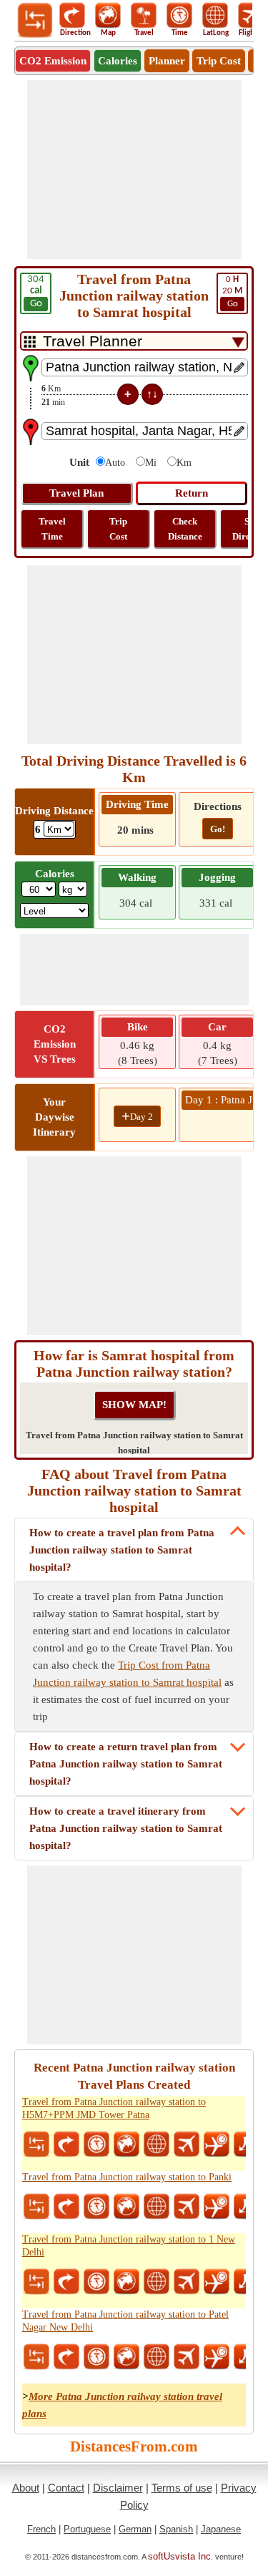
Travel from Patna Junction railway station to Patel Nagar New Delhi (125, 2321)
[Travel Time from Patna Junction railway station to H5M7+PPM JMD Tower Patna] (96, 2145)
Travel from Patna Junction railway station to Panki (127, 2177)
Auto (115, 463)
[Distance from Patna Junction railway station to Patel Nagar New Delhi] (36, 2357)
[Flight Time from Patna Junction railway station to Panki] (217, 2207)
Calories (118, 61)
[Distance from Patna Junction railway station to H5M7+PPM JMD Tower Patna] (36, 2145)
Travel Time (52, 529)
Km (184, 463)
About (26, 2488)
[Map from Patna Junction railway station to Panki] (126, 2207)
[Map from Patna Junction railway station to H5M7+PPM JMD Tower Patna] (126, 2145)
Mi (151, 463)
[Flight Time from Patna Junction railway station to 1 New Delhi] (217, 2282)
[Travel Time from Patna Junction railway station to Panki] (96, 2207)
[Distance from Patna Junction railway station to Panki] (36, 2207)
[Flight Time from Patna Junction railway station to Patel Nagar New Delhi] (217, 2357)
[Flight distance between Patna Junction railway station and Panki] (187, 2207)
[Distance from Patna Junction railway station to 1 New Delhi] (36, 2282)
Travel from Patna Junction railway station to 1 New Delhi (129, 2246)
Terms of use (182, 2488)
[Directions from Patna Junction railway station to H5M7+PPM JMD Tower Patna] (66, 2145)
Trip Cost (219, 61)
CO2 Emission (53, 61)
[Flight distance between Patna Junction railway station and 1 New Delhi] (187, 2282)
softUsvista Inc (179, 2556)
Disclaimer (118, 2488)
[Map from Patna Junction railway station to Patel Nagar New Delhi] (126, 2357)
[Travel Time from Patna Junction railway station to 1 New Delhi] (96, 2282)
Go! (218, 829)
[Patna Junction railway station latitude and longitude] (157, 2145)
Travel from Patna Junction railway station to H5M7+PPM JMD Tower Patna (114, 2108)
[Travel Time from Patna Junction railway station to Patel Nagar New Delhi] (96, 2357)
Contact (66, 2488)
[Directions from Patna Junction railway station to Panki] (66, 2207)
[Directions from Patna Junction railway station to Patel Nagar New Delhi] (66, 2357)
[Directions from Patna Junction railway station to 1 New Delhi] (66, 2282)
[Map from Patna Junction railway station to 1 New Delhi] (126, 2282)
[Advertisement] (134, 170)
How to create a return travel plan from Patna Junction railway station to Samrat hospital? (126, 1764)
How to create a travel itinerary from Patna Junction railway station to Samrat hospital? (126, 1828)
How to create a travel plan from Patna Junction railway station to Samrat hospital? (122, 1550)
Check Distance (185, 529)
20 (232, 292)
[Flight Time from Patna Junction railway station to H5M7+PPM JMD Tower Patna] (217, 2145)
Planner (167, 61)
